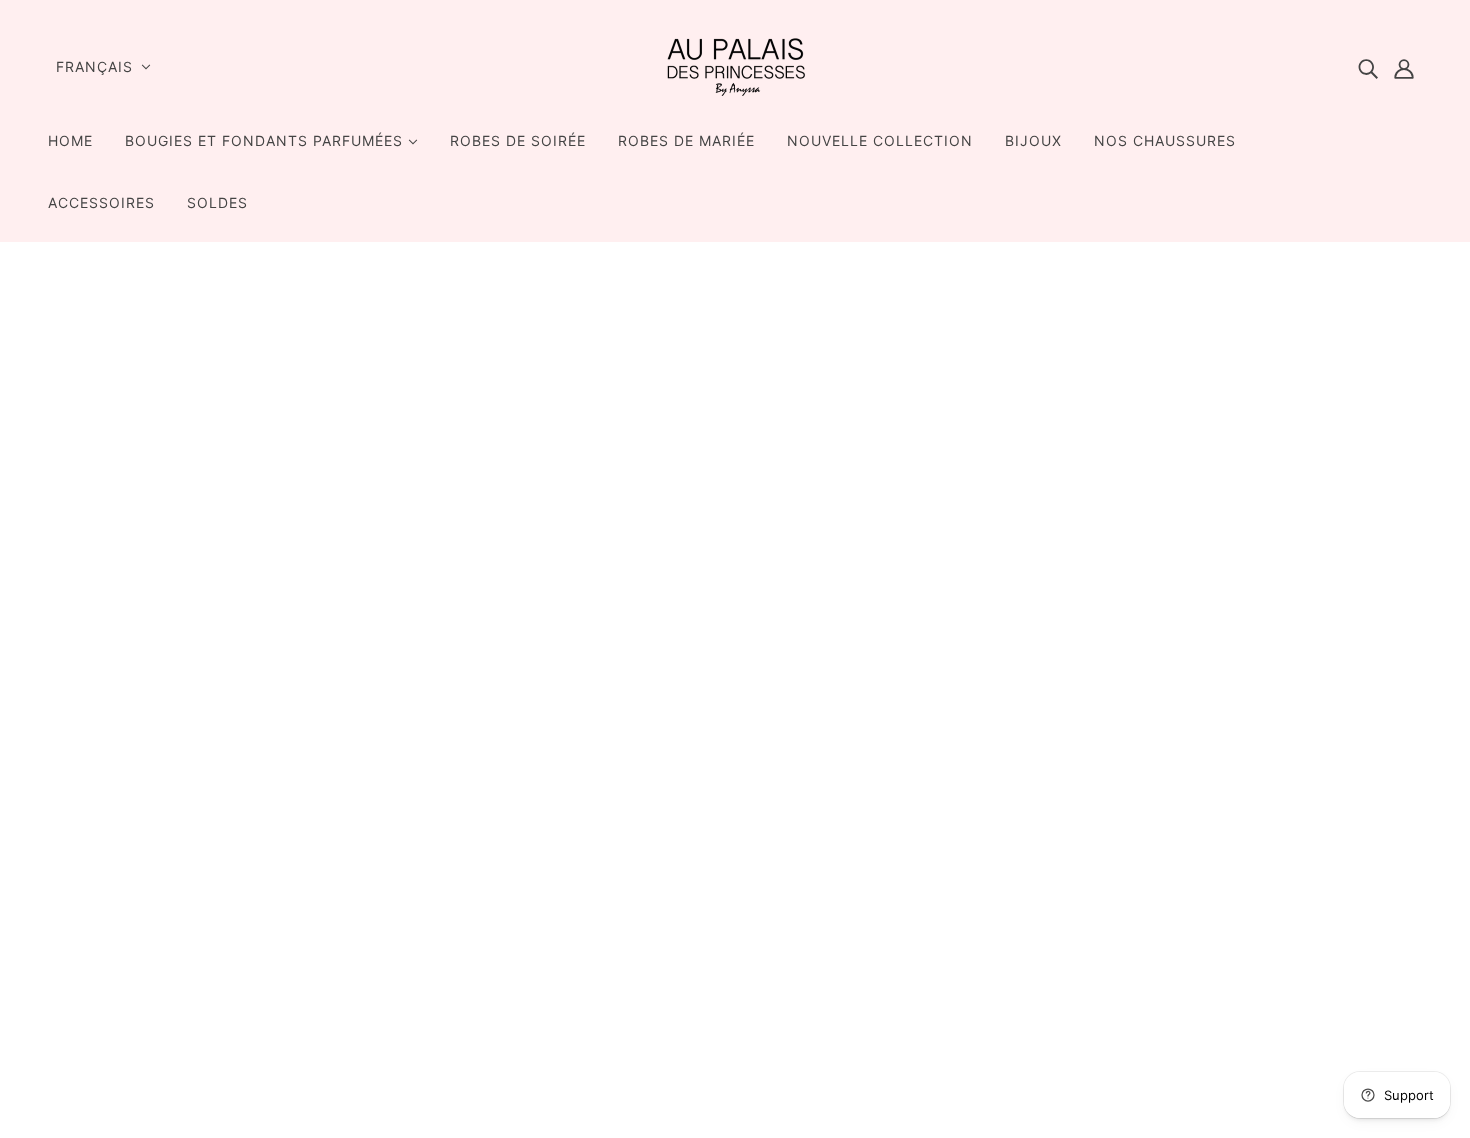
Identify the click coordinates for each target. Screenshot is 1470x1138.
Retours (992, 858)
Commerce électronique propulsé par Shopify (1233, 1066)
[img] (1368, 67)
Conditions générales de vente (1078, 834)
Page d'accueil (683, 508)
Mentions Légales (1029, 810)
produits (733, 532)
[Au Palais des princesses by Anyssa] (735, 95)
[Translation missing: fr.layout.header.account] (1404, 67)
